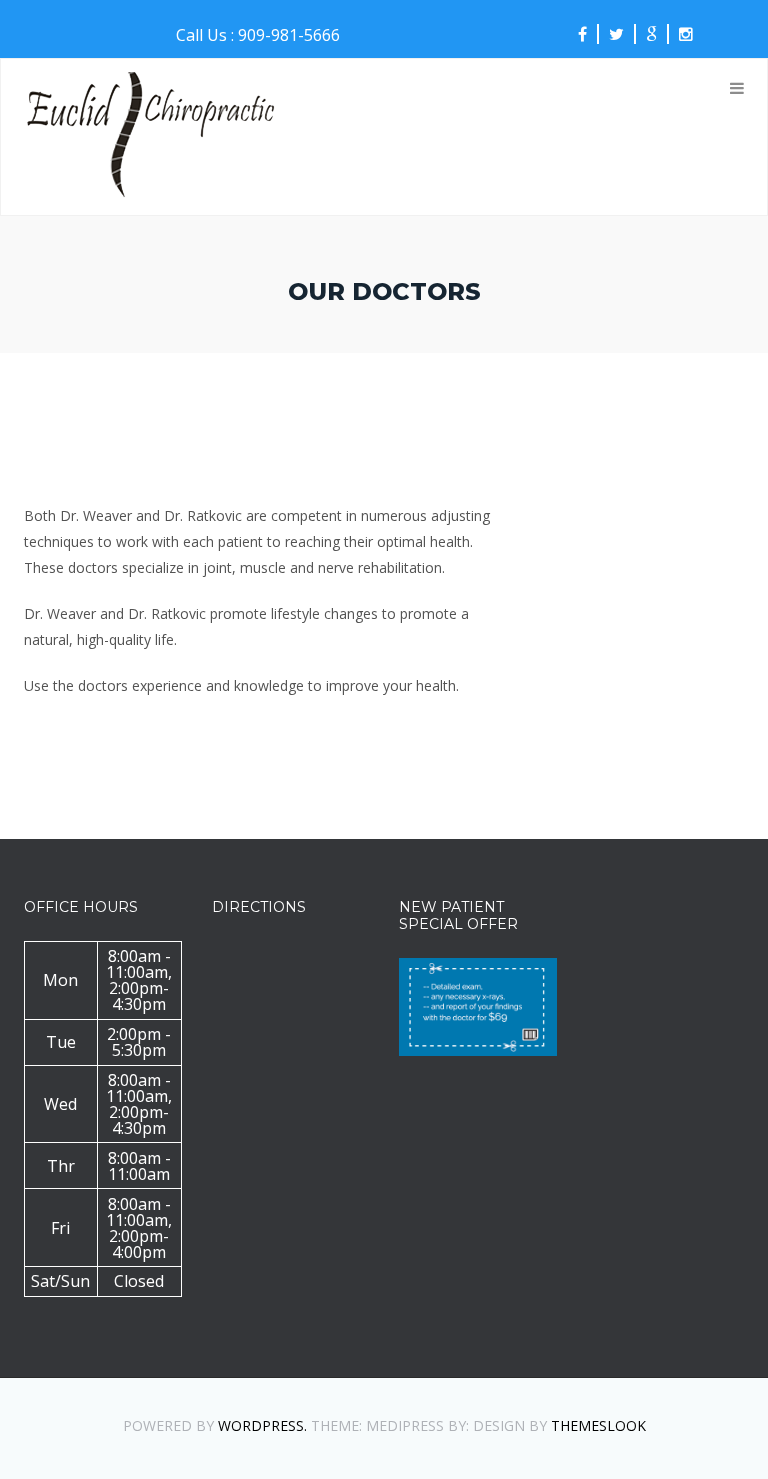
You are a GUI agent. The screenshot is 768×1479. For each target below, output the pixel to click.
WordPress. (262, 1425)
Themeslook (598, 1425)
